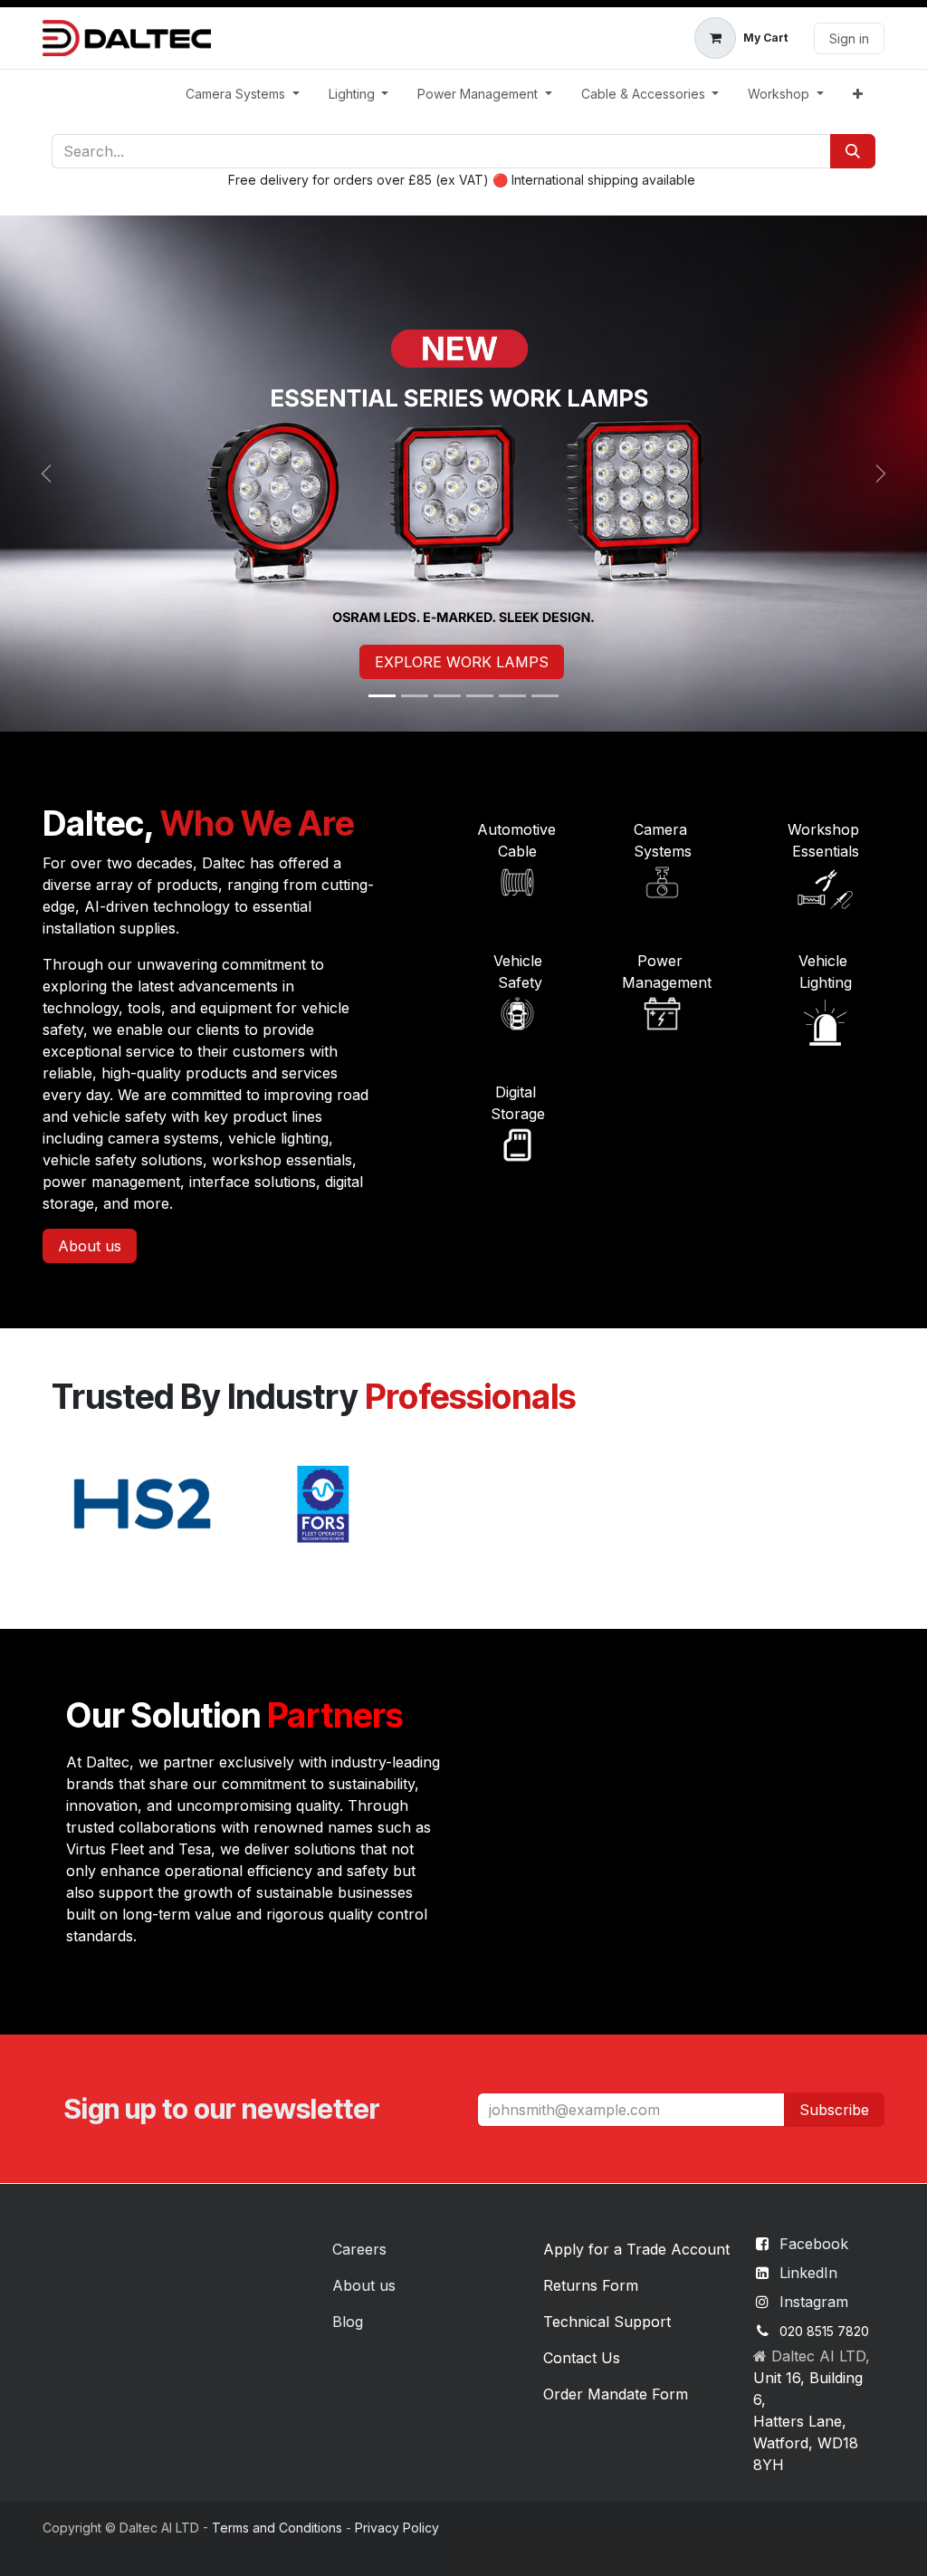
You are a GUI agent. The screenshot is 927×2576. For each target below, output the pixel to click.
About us (90, 1246)
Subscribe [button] (834, 2110)
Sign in (849, 38)
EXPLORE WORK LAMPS (462, 662)
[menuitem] (243, 94)
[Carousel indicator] (382, 696)
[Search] (853, 151)
